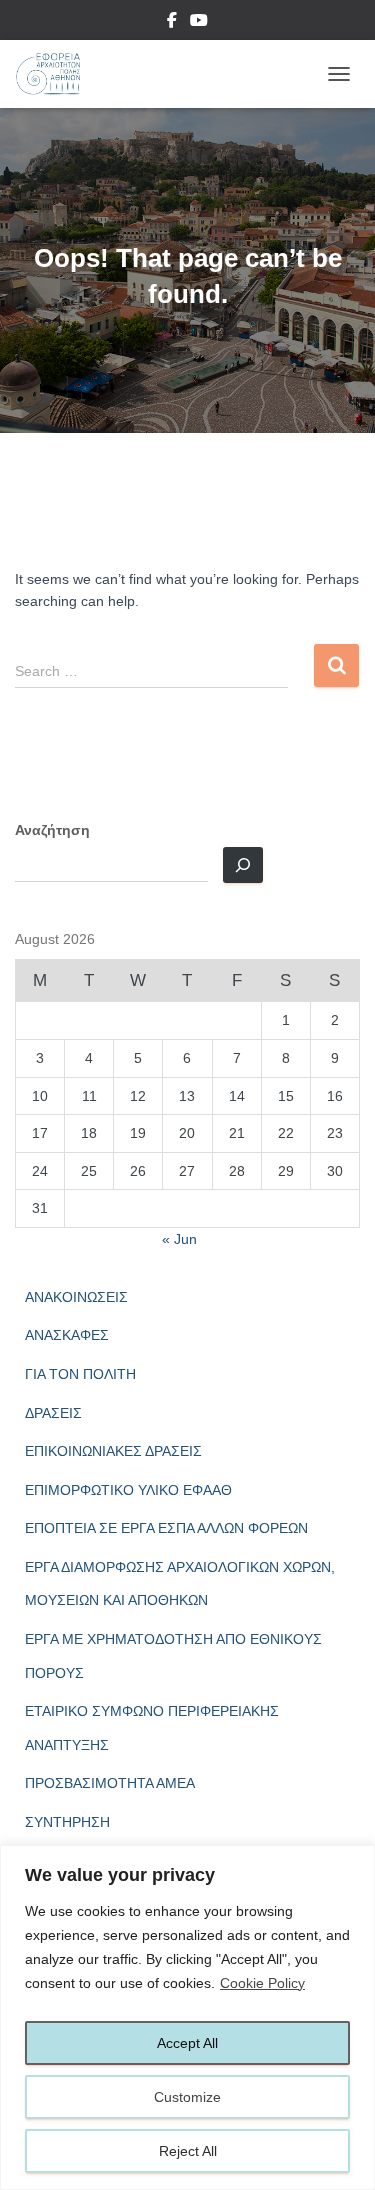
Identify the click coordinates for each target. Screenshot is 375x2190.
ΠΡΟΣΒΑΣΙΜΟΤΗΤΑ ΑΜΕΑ (110, 1783)
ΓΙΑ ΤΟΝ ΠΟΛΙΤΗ (80, 1374)
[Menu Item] (172, 23)
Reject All (188, 2151)
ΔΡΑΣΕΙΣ (53, 1413)
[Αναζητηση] (243, 865)
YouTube (199, 23)
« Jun (179, 1239)
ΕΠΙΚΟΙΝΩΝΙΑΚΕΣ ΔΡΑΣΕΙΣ (113, 1451)
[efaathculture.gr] (55, 74)
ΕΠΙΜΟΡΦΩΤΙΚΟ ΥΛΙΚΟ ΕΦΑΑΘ (128, 1490)
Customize (187, 2097)
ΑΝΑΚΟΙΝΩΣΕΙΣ (76, 1297)
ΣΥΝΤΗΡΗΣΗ (67, 1822)
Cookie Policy (262, 1983)
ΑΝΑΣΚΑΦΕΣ (67, 1335)
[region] (187, 2017)
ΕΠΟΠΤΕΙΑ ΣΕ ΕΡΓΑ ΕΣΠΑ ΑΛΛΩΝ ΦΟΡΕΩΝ (166, 1528)
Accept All (187, 2043)
